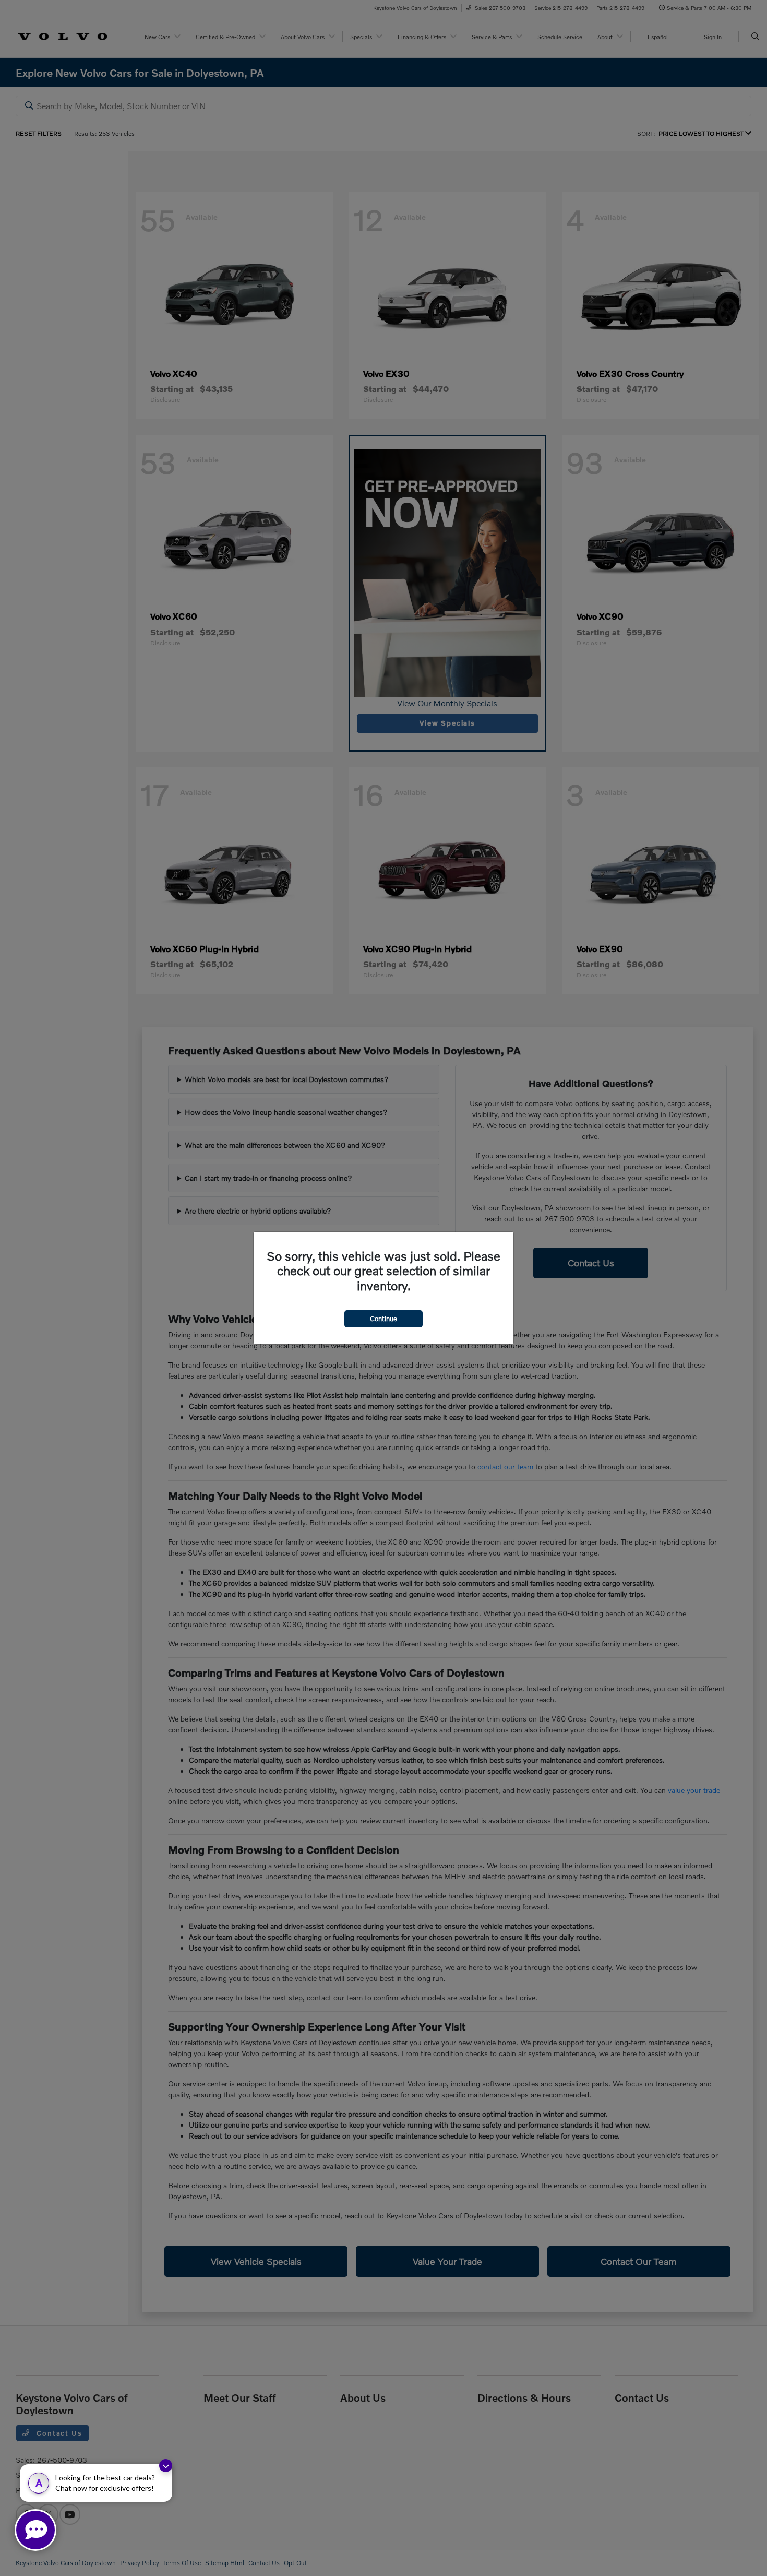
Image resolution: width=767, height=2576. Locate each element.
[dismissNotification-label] (166, 2466)
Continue (383, 1319)
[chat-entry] (35, 2530)
